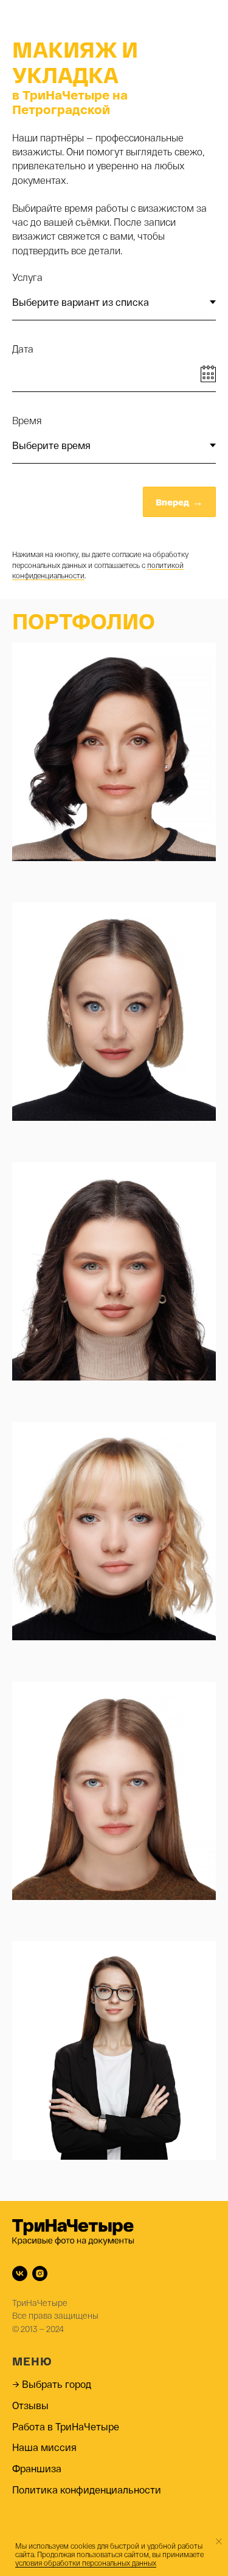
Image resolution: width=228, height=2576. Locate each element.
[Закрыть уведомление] (219, 2541)
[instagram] (40, 2273)
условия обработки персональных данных (86, 2563)
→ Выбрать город (52, 2384)
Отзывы (30, 2405)
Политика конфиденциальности (87, 2490)
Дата (23, 349)
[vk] (20, 2273)
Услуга (27, 277)
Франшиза (37, 2468)
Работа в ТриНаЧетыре (66, 2426)
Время (27, 420)
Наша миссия (44, 2447)
